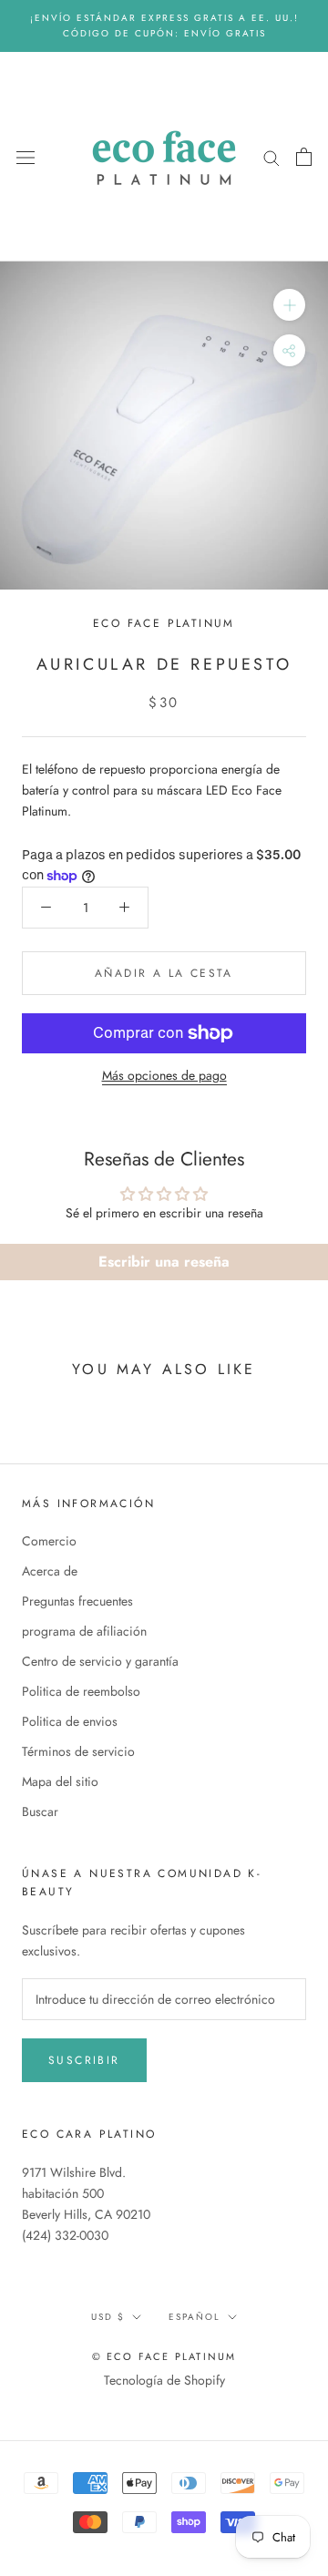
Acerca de (50, 1571)
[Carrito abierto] (304, 157)
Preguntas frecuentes (77, 1601)
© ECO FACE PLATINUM (164, 2356)
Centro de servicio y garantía (100, 1661)
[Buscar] (272, 156)
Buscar (40, 1811)
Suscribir (84, 2060)
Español (195, 2317)
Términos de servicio (78, 1751)
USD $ (108, 2317)
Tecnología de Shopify (164, 2380)
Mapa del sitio (60, 1781)
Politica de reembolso (81, 1691)
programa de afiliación (84, 1631)
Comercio (49, 1541)
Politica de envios (70, 1721)
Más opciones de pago (164, 1075)
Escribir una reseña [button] (164, 1262)
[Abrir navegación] (26, 157)
